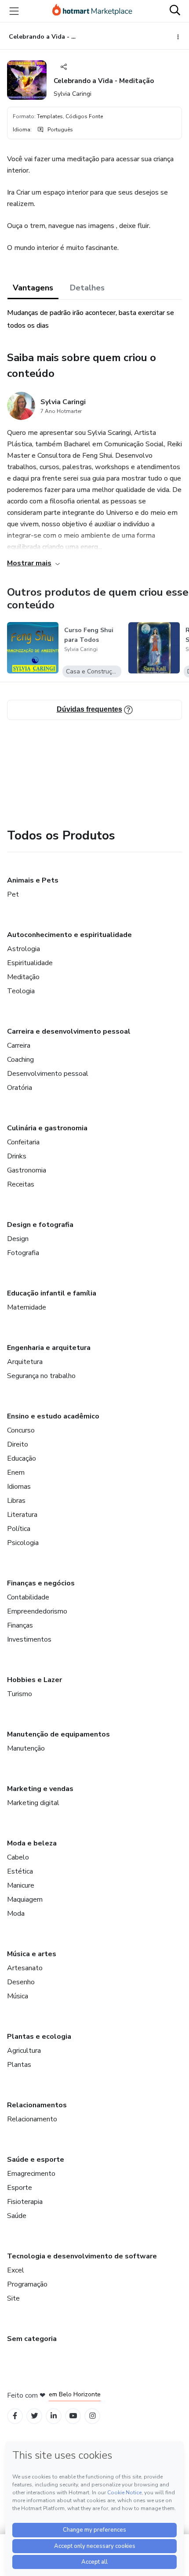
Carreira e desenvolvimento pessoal (69, 1031)
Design (18, 1239)
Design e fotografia (40, 1225)
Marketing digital (33, 1803)
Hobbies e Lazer (35, 1680)
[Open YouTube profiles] (73, 2416)
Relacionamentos (37, 2105)
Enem (16, 1473)
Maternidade (27, 1307)
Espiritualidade (30, 963)
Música (18, 1996)
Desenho (21, 1982)
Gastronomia (27, 1170)
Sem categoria (32, 2339)
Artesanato (25, 1968)
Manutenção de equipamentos (58, 1734)
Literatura (22, 1515)
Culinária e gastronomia (47, 1128)
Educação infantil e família (52, 1293)
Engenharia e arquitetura (49, 1348)
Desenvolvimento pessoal (48, 1074)
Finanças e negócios (41, 1583)
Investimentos (29, 1639)
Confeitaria (23, 1142)
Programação (27, 2284)
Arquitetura (25, 1362)
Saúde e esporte (36, 2160)
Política (19, 1529)
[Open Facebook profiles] (15, 2416)
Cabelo (18, 1857)
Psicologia (23, 1543)
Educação (22, 1458)
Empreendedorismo (37, 1611)
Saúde (17, 2216)
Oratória (20, 1088)
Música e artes (32, 1954)
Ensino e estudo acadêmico (53, 1416)
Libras (16, 1501)
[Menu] (14, 11)
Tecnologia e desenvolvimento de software (82, 2256)
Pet (13, 894)
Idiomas (19, 1487)
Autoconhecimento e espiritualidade (69, 935)
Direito (18, 1444)
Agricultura (24, 2051)
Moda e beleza (32, 1843)
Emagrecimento (31, 2174)
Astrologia (24, 949)
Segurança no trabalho (41, 1376)
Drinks (17, 1156)
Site (13, 2298)
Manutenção (26, 1748)
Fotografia (23, 1253)
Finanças (20, 1625)
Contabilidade (28, 1597)
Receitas (21, 1184)
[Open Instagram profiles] (93, 2416)
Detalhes (87, 288)
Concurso (21, 1430)
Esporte (20, 2188)
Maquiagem (25, 1899)
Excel (16, 2270)
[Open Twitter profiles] (35, 2416)
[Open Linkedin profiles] (54, 2416)
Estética (20, 1871)
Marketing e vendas (40, 1789)
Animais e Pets (33, 880)
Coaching (20, 1060)
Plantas (19, 2065)
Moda (16, 1914)
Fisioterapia (25, 2202)
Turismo (20, 1694)
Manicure (21, 1885)
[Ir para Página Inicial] (92, 11)
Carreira (19, 1046)
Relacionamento (32, 2119)
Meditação (23, 977)
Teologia (21, 991)
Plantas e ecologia (39, 2037)
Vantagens (33, 288)
